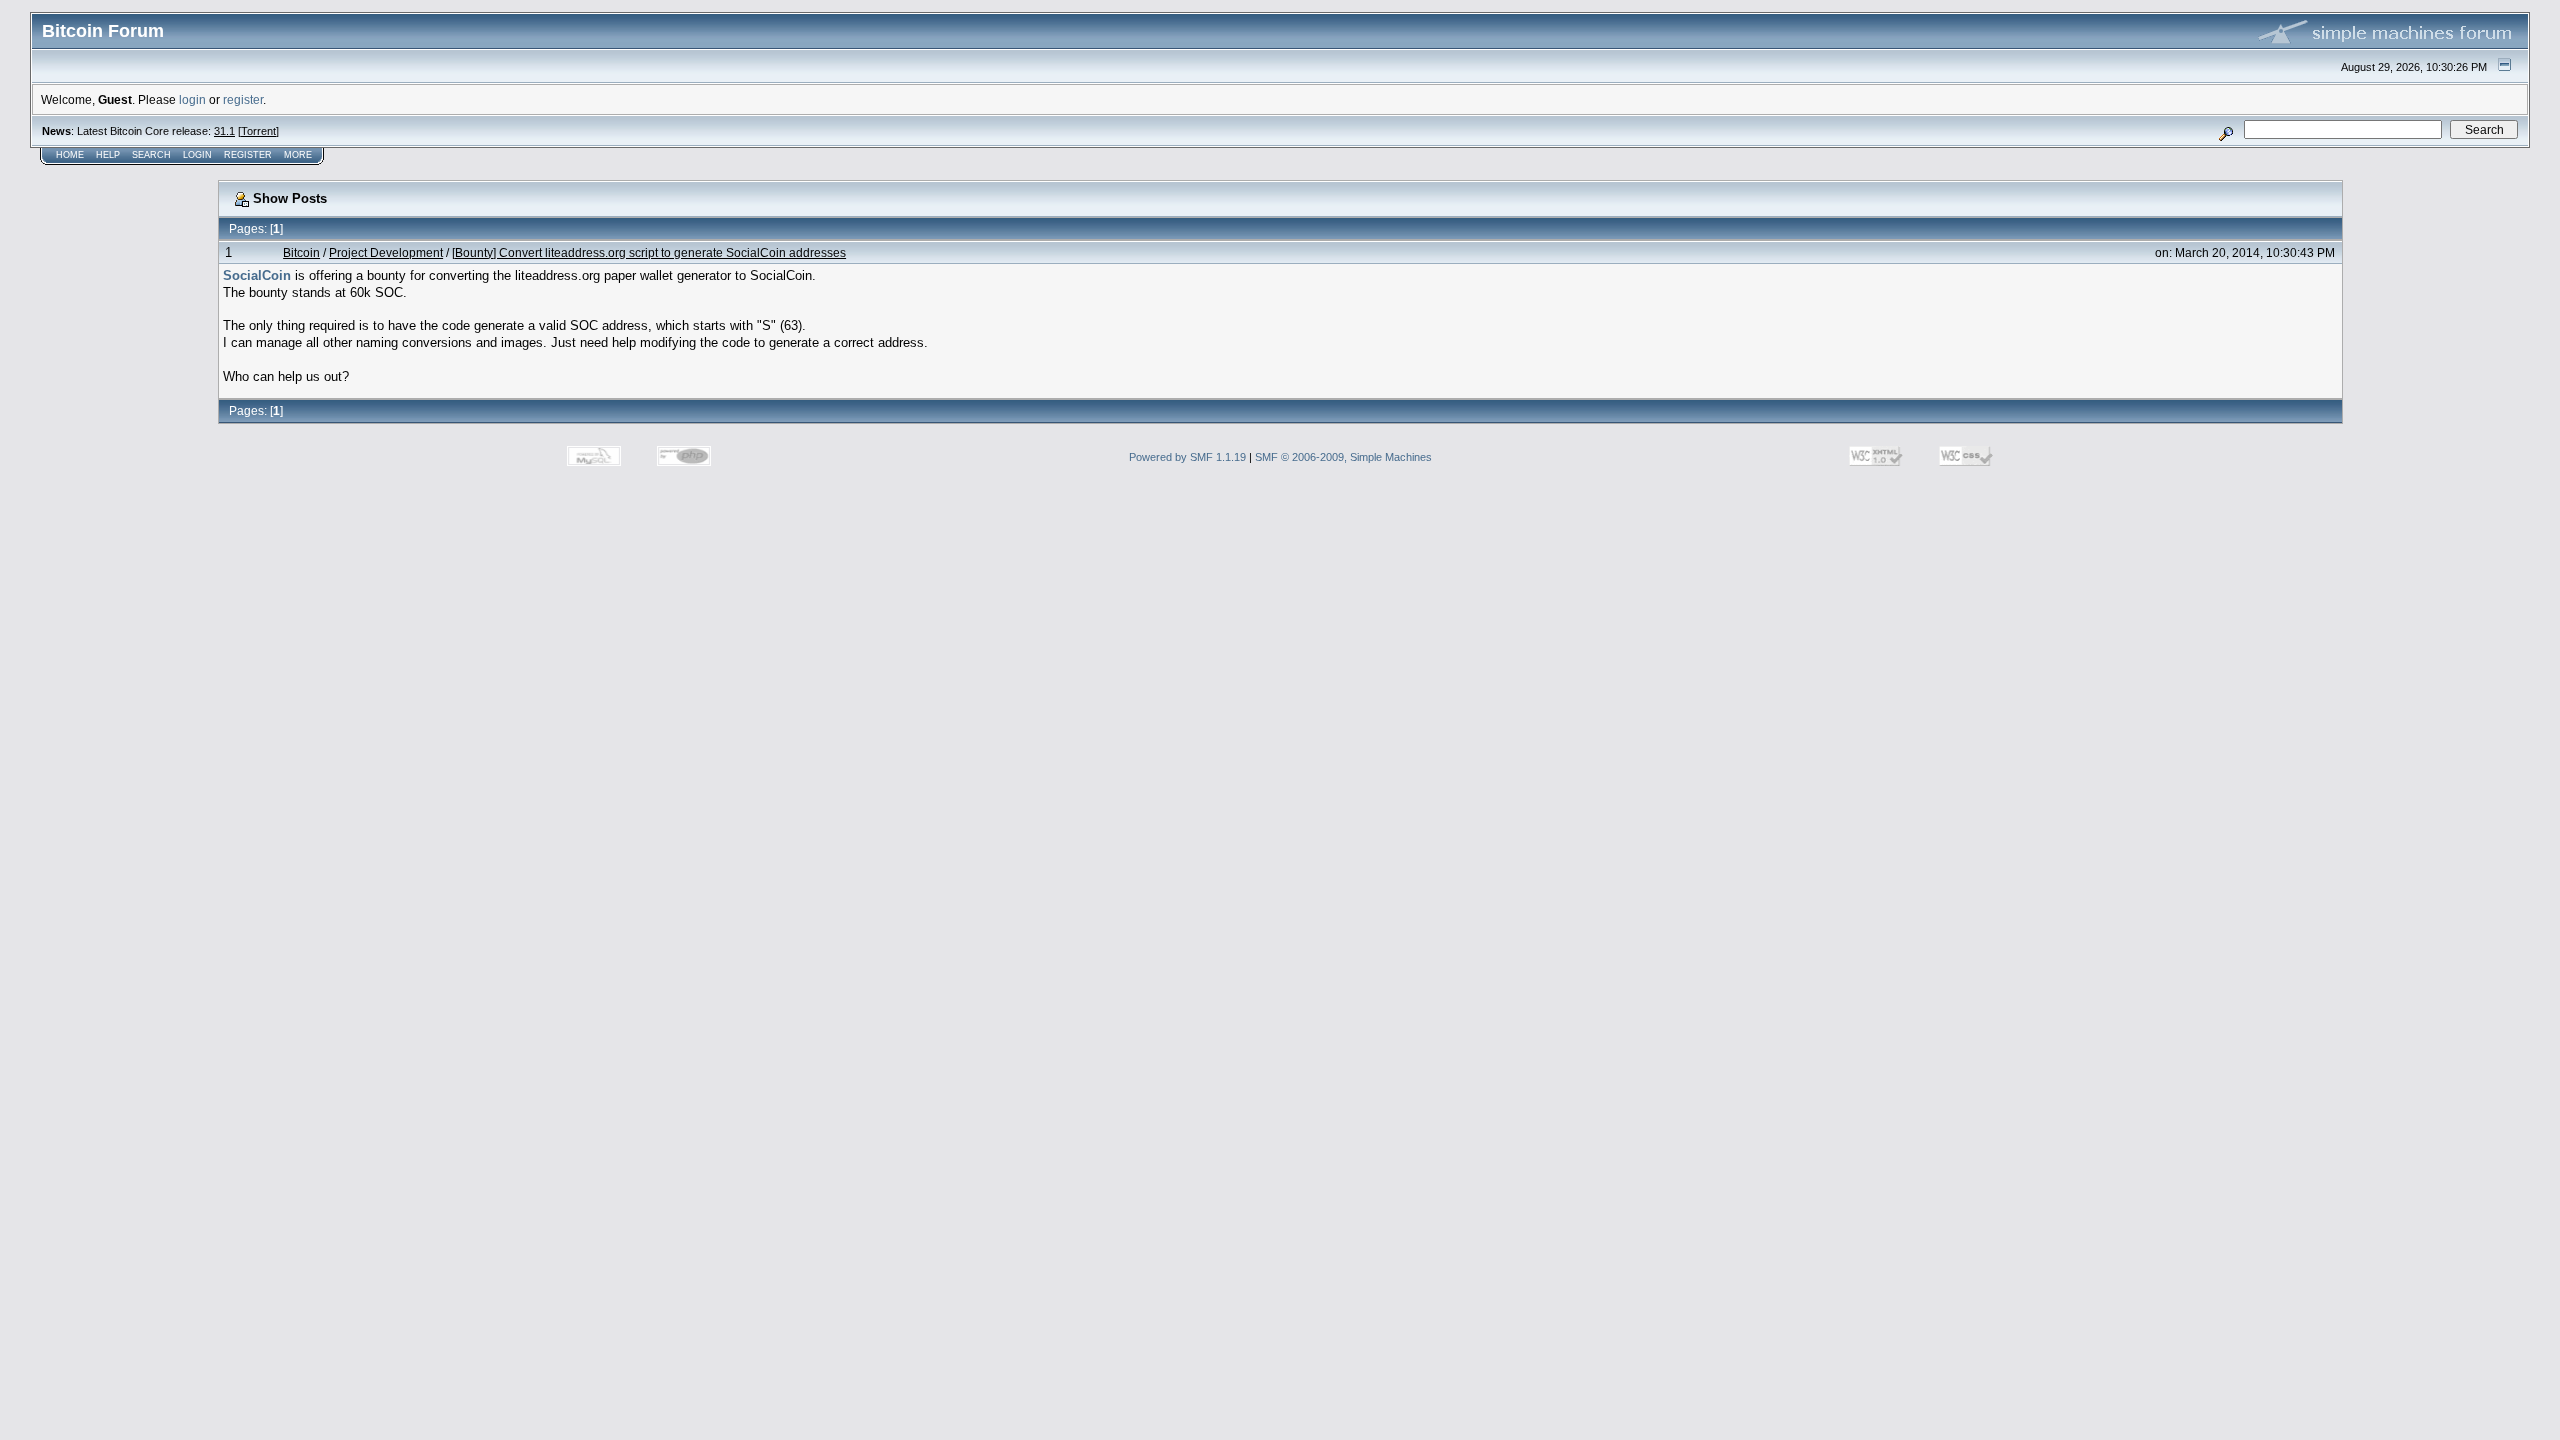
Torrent (258, 131)
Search (151, 155)
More (298, 155)
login (192, 99)
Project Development (386, 252)
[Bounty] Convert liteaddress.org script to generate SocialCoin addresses (649, 252)
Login (197, 155)
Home (70, 155)
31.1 (224, 131)
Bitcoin (301, 252)
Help (108, 155)
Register (248, 155)
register (243, 99)
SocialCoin (257, 275)
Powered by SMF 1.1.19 (1187, 457)
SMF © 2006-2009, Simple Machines (1343, 457)
